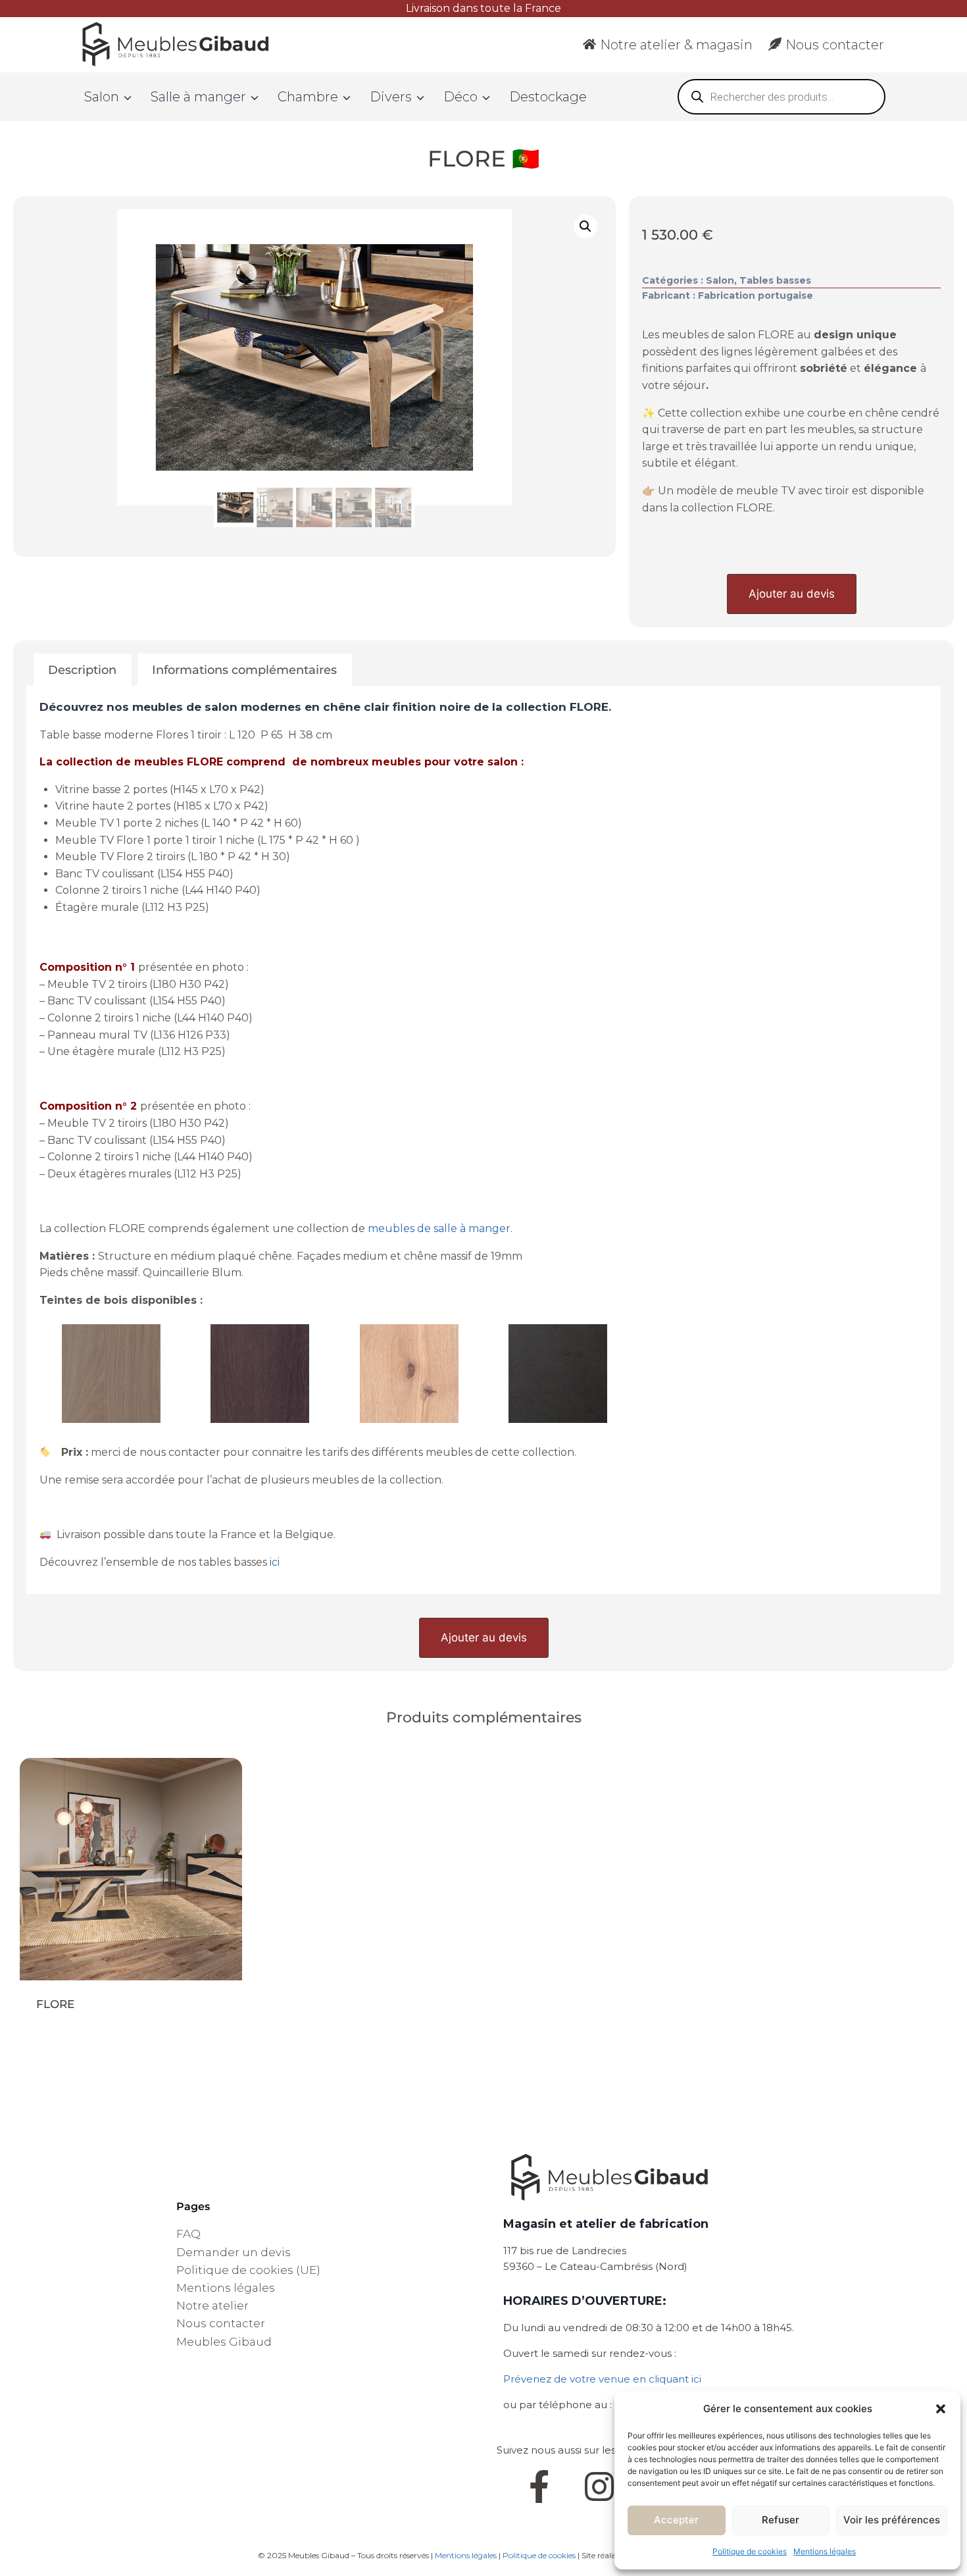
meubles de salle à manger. (440, 1228)
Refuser (781, 2520)
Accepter (676, 2520)
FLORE (55, 2004)
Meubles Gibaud (224, 2342)
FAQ (188, 2234)
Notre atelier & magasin (676, 45)
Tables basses (775, 280)
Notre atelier (212, 2306)
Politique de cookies (750, 2551)
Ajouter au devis (792, 594)
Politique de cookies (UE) (248, 2270)
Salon (720, 280)
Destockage (548, 97)
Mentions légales (825, 2551)
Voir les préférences (892, 2520)
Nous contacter (835, 45)
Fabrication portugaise (756, 296)
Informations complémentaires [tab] (244, 670)
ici (276, 1562)
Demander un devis (234, 2252)
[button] (941, 2409)
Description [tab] (82, 670)
